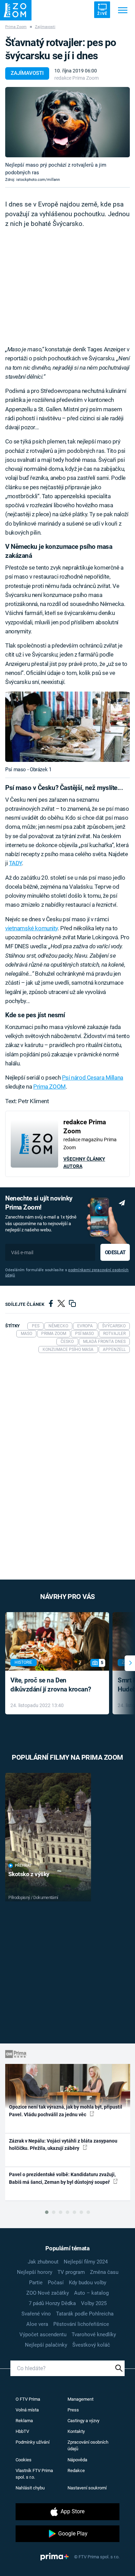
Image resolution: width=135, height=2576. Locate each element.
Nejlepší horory (35, 2272)
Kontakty (76, 2431)
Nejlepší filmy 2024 (86, 2262)
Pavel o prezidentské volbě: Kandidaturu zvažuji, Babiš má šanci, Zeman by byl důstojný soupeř (62, 2178)
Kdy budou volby (88, 2283)
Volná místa (27, 2410)
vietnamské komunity (31, 928)
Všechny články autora (84, 1163)
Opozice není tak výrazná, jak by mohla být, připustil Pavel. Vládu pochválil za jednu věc (66, 2111)
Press (73, 2410)
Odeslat (115, 1252)
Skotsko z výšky (29, 1874)
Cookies (24, 2460)
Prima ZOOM (49, 1087)
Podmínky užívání (33, 2442)
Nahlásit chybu (30, 2488)
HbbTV (22, 2431)
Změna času (104, 2272)
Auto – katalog (91, 2293)
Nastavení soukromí (87, 2488)
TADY (15, 863)
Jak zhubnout (43, 2262)
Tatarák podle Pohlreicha (85, 2314)
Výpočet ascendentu (43, 2335)
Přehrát (23, 1866)
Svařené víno (36, 2314)
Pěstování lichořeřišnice (81, 2324)
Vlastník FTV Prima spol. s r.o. (34, 2474)
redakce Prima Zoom (76, 78)
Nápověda (77, 2460)
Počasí (56, 2283)
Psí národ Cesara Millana (93, 1078)
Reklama (24, 2421)
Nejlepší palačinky (46, 2345)
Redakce (76, 2471)
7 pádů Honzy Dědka (52, 2303)
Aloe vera (37, 2324)
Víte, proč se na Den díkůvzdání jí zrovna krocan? (51, 1685)
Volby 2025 (94, 2303)
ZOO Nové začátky (48, 2293)
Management (80, 2399)
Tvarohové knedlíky (94, 2335)
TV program (71, 2272)
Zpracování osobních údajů (88, 2446)
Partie (36, 2283)
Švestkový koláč (91, 2345)
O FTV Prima (28, 2399)
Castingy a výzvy (83, 2421)
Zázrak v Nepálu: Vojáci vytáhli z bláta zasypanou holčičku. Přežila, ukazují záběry (63, 2144)
